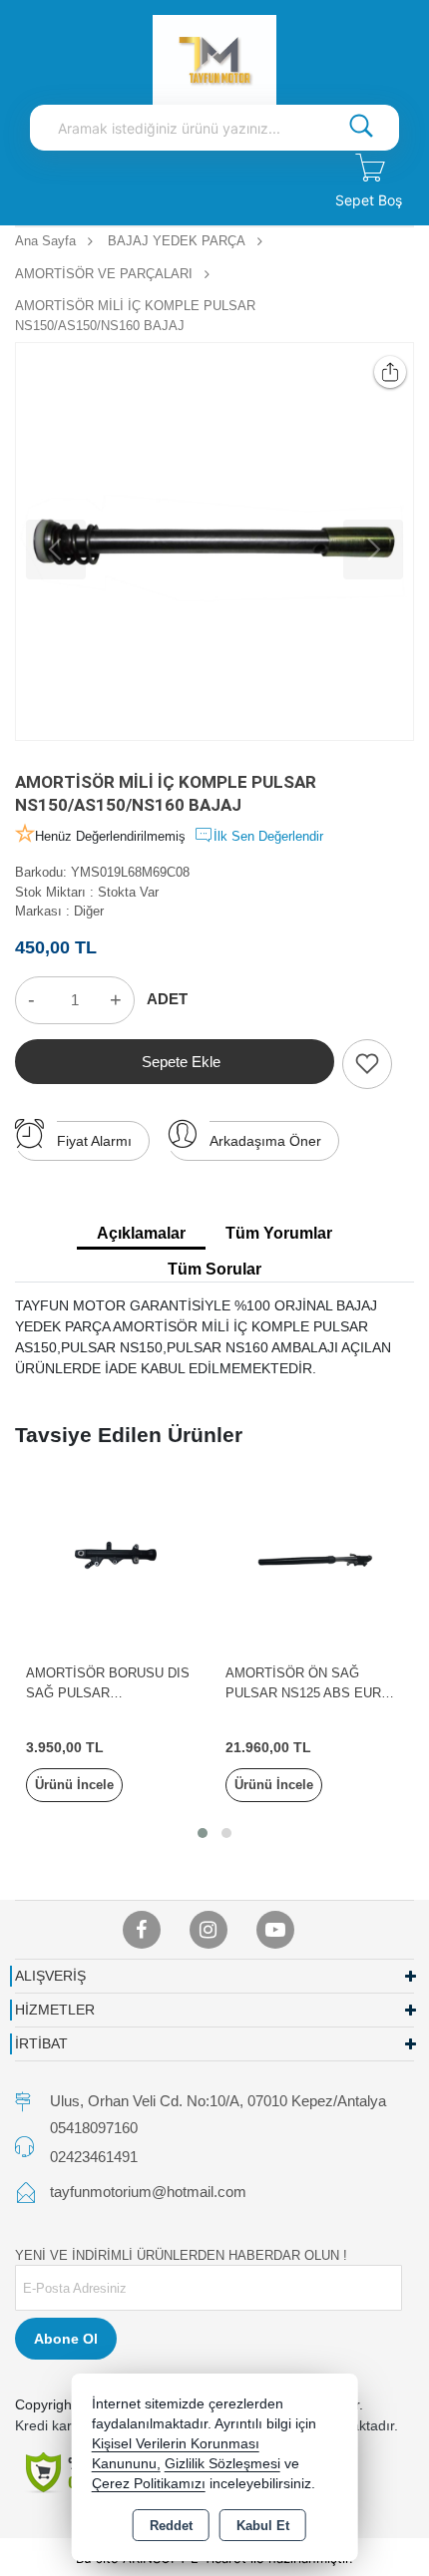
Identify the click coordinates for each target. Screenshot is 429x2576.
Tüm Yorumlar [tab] (279, 1233)
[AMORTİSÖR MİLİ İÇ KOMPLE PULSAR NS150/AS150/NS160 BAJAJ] (214, 542)
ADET (167, 999)
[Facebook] (142, 1930)
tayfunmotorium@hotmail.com (148, 2192)
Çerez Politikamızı (149, 2484)
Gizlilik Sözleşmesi (222, 2464)
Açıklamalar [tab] (141, 1233)
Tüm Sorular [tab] (214, 1269)
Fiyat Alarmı (94, 1141)
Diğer (89, 911)
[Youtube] (275, 1930)
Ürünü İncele (74, 1785)
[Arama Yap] (361, 128)
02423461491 (94, 2157)
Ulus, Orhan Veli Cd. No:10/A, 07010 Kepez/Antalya (218, 2101)
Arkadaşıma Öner (265, 1141)
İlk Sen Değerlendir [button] (268, 836)
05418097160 (94, 2128)
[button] (203, 1833)
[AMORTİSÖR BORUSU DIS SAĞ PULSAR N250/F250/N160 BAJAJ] (115, 1563)
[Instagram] (209, 1930)
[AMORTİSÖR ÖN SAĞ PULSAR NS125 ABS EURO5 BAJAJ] (314, 1563)
